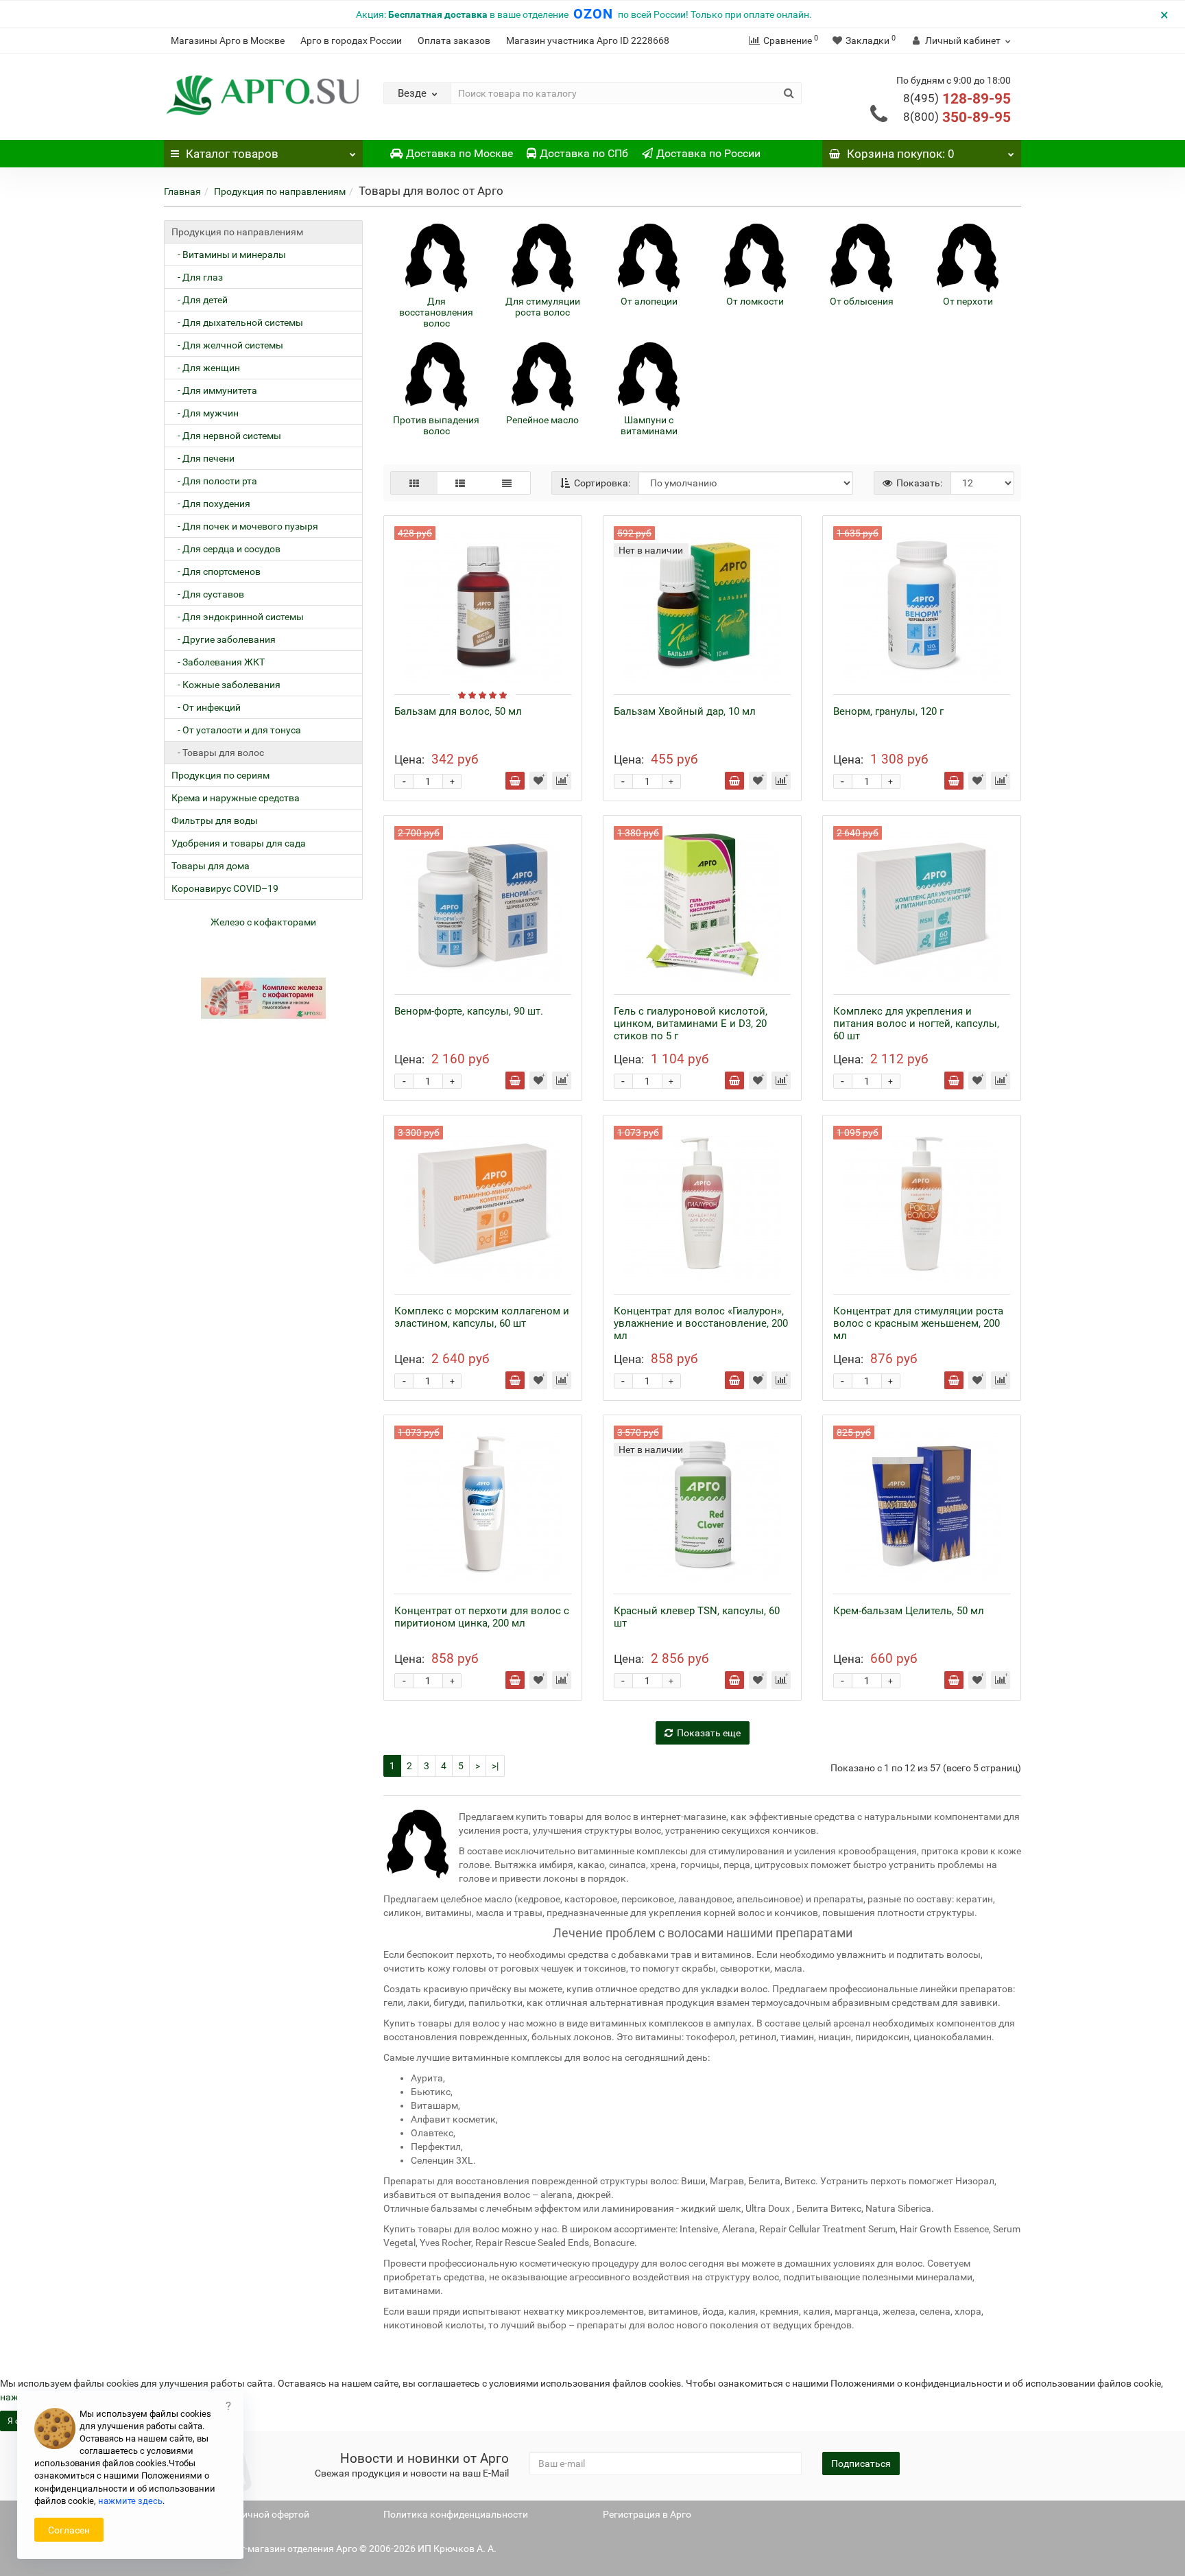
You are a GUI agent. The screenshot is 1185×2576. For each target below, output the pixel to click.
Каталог (232, 154)
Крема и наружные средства (236, 798)
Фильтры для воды (215, 820)
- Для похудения (211, 504)
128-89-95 (957, 99)
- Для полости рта (214, 481)
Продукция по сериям (220, 775)
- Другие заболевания (224, 639)
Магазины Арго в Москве (228, 40)
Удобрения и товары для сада (239, 843)
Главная (182, 191)
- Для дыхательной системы (237, 322)
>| (495, 1766)
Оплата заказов (454, 40)
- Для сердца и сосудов (226, 549)
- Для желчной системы (227, 345)
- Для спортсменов (216, 571)
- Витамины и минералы (229, 255)
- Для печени (203, 458)
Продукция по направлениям (280, 191)
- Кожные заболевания (226, 685)
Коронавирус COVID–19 (225, 888)
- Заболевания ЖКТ (218, 662)
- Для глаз (197, 277)
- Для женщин (206, 368)
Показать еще (709, 1733)
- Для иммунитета (214, 390)
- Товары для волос (218, 753)
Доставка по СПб (584, 153)
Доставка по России (708, 153)
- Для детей (200, 300)
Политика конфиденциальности (456, 2514)
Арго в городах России (351, 40)
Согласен (69, 2530)
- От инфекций (206, 707)
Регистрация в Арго (647, 2514)
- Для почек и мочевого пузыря (245, 526)
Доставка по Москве (459, 153)
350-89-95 (957, 117)
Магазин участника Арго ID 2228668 (588, 40)
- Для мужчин (205, 413)
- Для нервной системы (226, 436)
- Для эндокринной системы (238, 617)
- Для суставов (208, 594)
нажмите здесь (130, 2501)
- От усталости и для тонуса (236, 730)
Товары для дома (211, 866)
